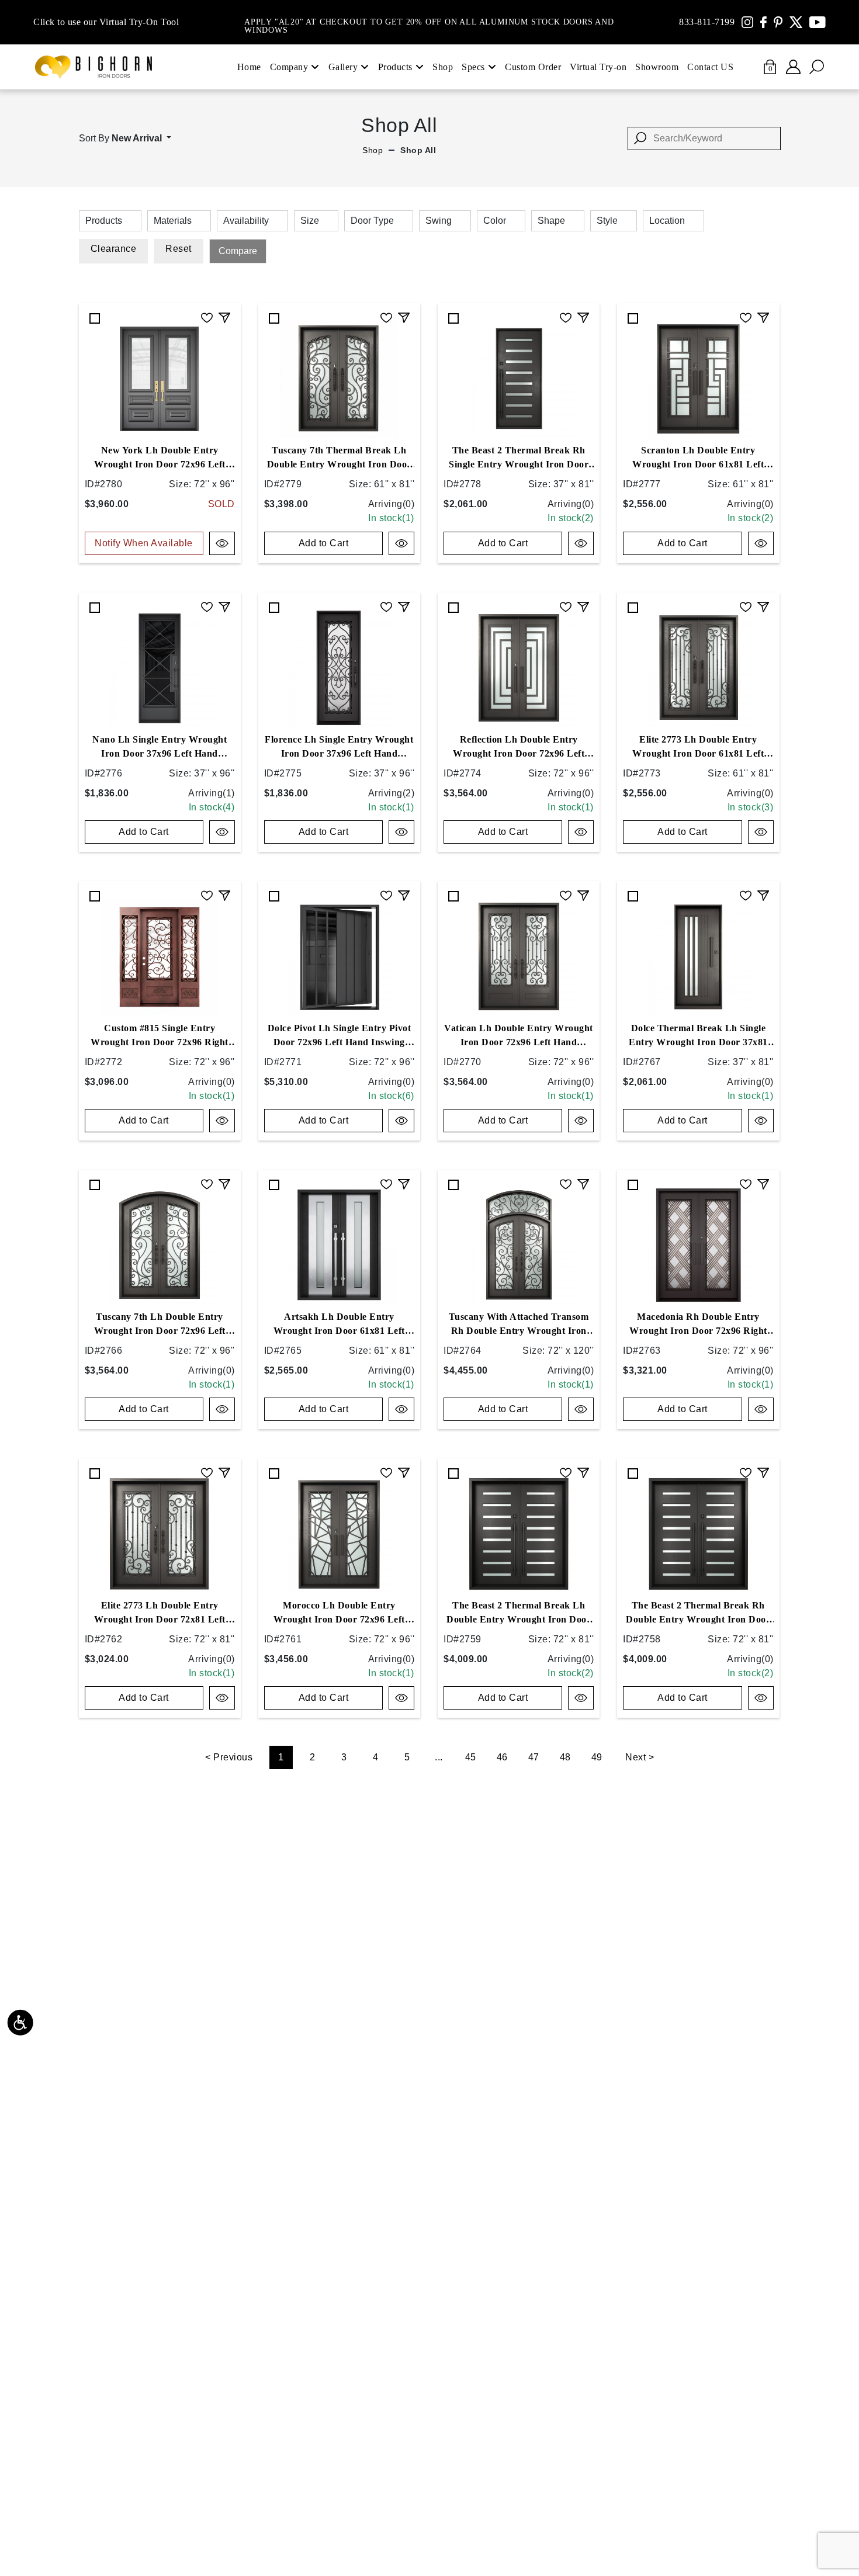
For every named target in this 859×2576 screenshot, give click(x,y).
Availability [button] (246, 221)
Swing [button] (439, 221)
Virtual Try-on (598, 67)
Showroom (657, 67)
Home (249, 67)
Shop (443, 67)
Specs (473, 67)
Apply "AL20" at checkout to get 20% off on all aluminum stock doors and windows (429, 22)
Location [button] (667, 221)
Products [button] (104, 221)
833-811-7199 (707, 22)
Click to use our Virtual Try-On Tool (106, 22)
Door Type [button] (372, 221)
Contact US (710, 67)
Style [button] (607, 221)
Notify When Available (144, 543)
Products (395, 67)
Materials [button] (173, 221)
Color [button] (495, 221)
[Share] (224, 316)
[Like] (207, 316)
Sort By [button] (120, 138)
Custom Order (533, 67)
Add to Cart (324, 543)
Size (310, 221)
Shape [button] (551, 221)
